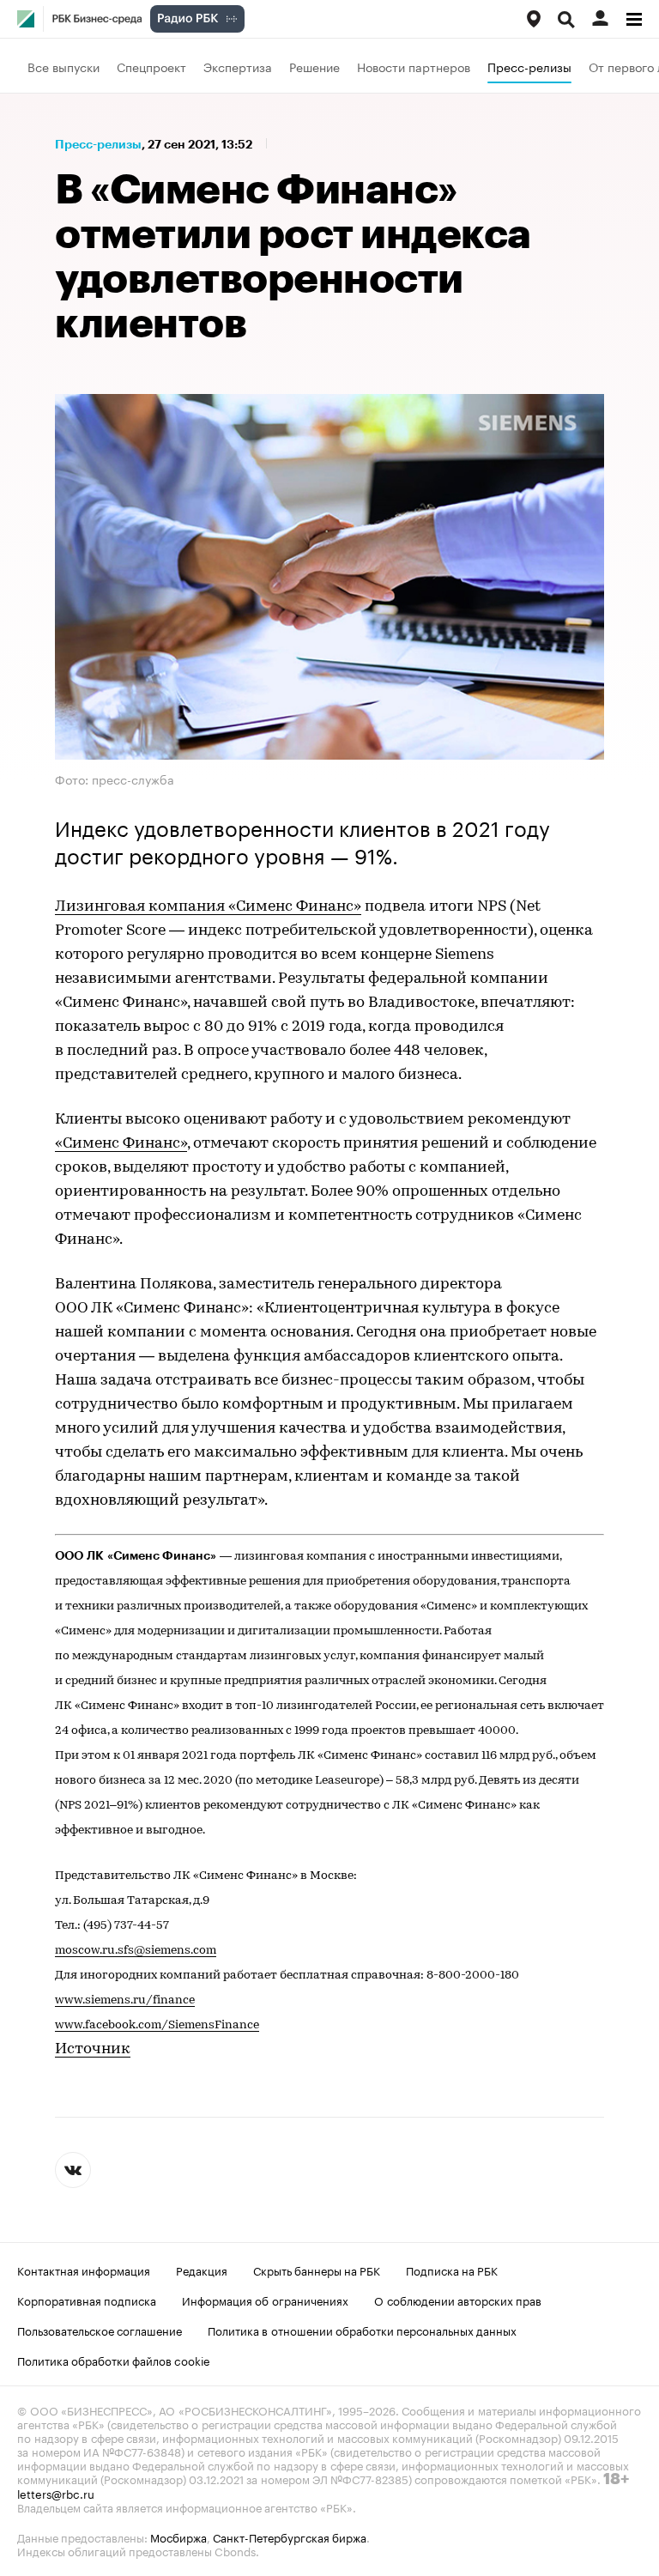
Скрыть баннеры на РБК (317, 2270)
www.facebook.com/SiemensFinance (157, 2025)
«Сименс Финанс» (121, 1144)
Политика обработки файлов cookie (114, 2360)
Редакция (202, 2270)
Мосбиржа (178, 2537)
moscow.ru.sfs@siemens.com (136, 1951)
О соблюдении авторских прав (458, 2300)
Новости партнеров (414, 66)
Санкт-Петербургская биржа (290, 2537)
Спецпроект (151, 66)
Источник (93, 2050)
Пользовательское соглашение (100, 2330)
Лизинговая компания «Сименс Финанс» (208, 907)
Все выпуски (63, 66)
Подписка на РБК (452, 2270)
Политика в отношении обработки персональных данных (362, 2330)
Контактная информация (84, 2270)
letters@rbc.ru (56, 2493)
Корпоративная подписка (87, 2300)
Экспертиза (238, 66)
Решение (314, 66)
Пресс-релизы (529, 66)
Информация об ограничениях (265, 2300)
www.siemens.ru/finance (125, 2000)
